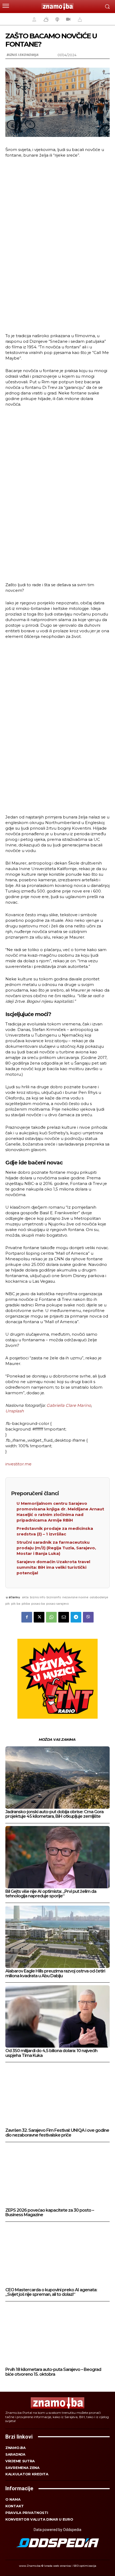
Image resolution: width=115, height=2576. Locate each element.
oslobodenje (99, 1597)
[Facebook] (27, 1617)
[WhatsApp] (51, 1617)
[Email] (64, 1617)
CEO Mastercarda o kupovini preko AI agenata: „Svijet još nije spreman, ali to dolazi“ (51, 2292)
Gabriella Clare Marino (69, 1405)
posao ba (38, 1604)
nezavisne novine (75, 1597)
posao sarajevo (57, 1604)
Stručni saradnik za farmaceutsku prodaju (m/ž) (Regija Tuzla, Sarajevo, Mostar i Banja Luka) (56, 1548)
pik (8, 1604)
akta (25, 1597)
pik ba (16, 1604)
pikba (26, 1604)
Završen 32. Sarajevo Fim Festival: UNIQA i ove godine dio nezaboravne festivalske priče (57, 2133)
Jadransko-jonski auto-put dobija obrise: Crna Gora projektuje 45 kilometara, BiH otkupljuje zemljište (54, 1814)
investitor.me (18, 1464)
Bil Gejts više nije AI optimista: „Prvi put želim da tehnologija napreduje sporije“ (51, 1894)
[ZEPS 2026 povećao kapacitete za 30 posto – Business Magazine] (57, 2176)
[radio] (57, 19)
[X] (39, 1617)
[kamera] (68, 19)
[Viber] (88, 1617)
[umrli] (79, 19)
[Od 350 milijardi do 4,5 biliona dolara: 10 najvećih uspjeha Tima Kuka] (57, 2016)
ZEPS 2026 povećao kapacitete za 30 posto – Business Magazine (50, 2213)
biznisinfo (54, 1597)
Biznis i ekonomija (22, 55)
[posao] (33, 19)
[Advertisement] (57, 245)
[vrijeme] (45, 19)
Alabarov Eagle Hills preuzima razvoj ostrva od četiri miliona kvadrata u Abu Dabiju (55, 1973)
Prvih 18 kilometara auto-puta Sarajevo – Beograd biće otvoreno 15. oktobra (53, 2372)
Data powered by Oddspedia (57, 2530)
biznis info (38, 1597)
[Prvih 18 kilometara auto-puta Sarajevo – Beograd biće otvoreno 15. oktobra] (57, 2335)
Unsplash (15, 1411)
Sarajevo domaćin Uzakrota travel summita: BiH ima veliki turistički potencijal (53, 1567)
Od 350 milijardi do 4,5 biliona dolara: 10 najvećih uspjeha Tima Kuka (51, 2053)
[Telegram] (76, 1617)
